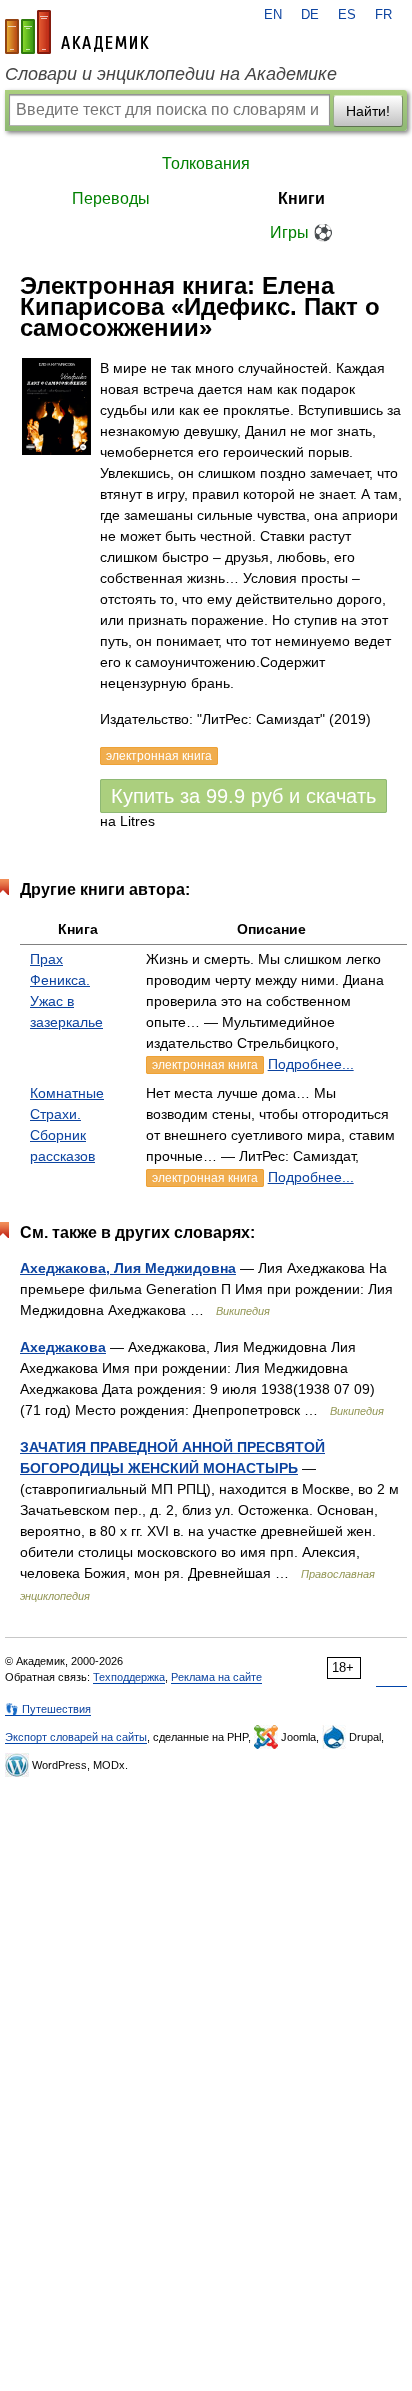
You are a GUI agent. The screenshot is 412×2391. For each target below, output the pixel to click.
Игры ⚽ (301, 232)
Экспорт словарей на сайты (76, 1737)
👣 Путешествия (48, 1709)
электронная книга (205, 1065)
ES (347, 15)
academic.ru (77, 32)
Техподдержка (129, 1677)
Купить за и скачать (243, 796)
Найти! (368, 111)
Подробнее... (311, 1064)
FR (383, 15)
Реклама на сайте (216, 1677)
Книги (301, 198)
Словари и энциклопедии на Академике (171, 74)
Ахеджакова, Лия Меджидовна (128, 1268)
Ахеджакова (63, 1347)
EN (273, 15)
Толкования (206, 163)
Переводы (111, 198)
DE (310, 15)
